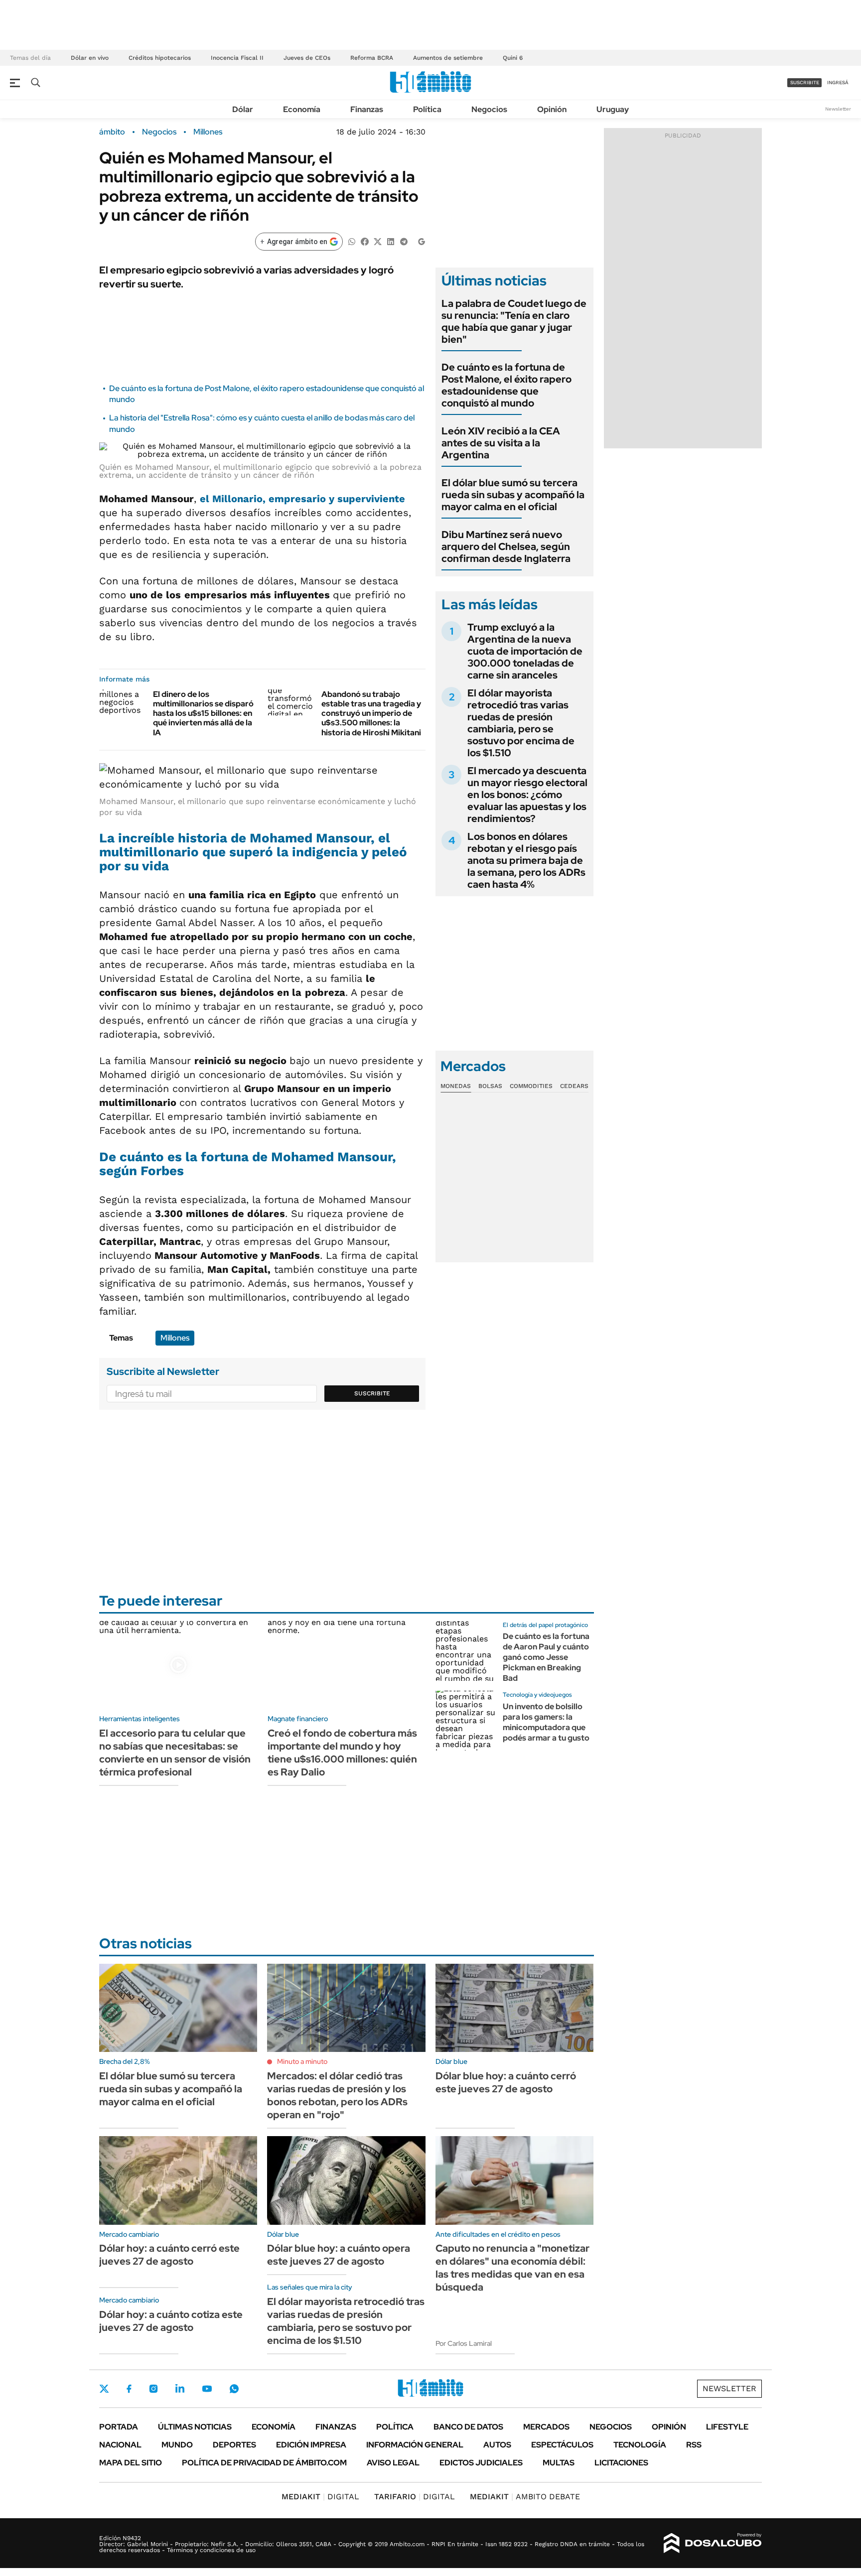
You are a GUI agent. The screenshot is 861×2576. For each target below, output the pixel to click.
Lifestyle (727, 2427)
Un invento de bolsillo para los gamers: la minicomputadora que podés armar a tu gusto (546, 1722)
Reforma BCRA (372, 58)
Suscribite (372, 1393)
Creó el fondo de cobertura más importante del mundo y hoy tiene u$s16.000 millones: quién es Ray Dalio (342, 1753)
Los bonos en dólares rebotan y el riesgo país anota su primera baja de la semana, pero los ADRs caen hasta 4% (526, 860)
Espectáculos (562, 2445)
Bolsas (490, 1086)
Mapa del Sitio (131, 2463)
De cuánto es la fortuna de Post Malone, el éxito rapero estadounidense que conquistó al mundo (506, 385)
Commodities (531, 1086)
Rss (694, 2445)
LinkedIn (180, 2389)
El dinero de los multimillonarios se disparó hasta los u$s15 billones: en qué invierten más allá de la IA (203, 713)
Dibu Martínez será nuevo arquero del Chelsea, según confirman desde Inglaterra (506, 546)
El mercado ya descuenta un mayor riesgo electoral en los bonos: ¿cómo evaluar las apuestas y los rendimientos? (527, 795)
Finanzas (367, 109)
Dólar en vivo (90, 58)
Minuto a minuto (302, 2061)
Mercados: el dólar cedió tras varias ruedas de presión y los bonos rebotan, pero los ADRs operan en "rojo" (337, 2095)
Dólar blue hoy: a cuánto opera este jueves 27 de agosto (339, 2255)
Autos (497, 2445)
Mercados (546, 2427)
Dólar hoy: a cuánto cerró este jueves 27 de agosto (169, 2255)
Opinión (552, 109)
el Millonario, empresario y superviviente (302, 499)
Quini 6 (513, 58)
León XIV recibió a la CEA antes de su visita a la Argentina (501, 443)
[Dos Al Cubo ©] (713, 2543)
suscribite (805, 82)
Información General (415, 2445)
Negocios (489, 109)
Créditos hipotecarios (160, 58)
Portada (119, 2427)
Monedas (456, 1086)
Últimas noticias (195, 2427)
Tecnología (640, 2445)
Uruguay (613, 109)
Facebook (129, 2389)
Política (427, 109)
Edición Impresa (311, 2445)
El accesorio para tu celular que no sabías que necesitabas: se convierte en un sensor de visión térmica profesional (175, 1753)
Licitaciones (621, 2463)
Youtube (207, 2389)
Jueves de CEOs (307, 58)
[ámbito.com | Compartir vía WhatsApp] (352, 241)
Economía (302, 109)
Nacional (120, 2445)
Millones (208, 132)
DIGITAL (320, 2497)
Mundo (177, 2445)
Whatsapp (234, 2389)
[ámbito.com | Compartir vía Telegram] (404, 241)
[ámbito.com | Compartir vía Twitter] (378, 241)
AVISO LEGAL (393, 2463)
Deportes (234, 2445)
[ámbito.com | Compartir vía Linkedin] (391, 241)
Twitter (104, 2389)
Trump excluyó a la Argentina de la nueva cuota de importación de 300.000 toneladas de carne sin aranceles (525, 651)
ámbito (112, 132)
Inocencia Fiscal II (237, 58)
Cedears (574, 1086)
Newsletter (838, 109)
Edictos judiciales (481, 2463)
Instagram (153, 2389)
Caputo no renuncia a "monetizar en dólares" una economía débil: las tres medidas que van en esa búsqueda (512, 2268)
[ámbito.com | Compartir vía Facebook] (365, 241)
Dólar (243, 109)
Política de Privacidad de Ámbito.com (264, 2463)
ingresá (838, 82)
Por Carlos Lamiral (464, 2343)
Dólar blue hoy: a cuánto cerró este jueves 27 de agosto (506, 2082)
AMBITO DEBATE (525, 2497)
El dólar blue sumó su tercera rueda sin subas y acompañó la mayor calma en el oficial (513, 495)
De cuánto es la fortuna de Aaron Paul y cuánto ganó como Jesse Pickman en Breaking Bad (546, 1657)
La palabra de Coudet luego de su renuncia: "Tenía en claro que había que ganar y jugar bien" (514, 321)
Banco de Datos (468, 2427)
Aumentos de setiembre (448, 58)
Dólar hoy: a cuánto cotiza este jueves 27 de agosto (171, 2321)
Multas (559, 2463)
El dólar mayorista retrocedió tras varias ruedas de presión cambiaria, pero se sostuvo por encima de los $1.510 (521, 723)
